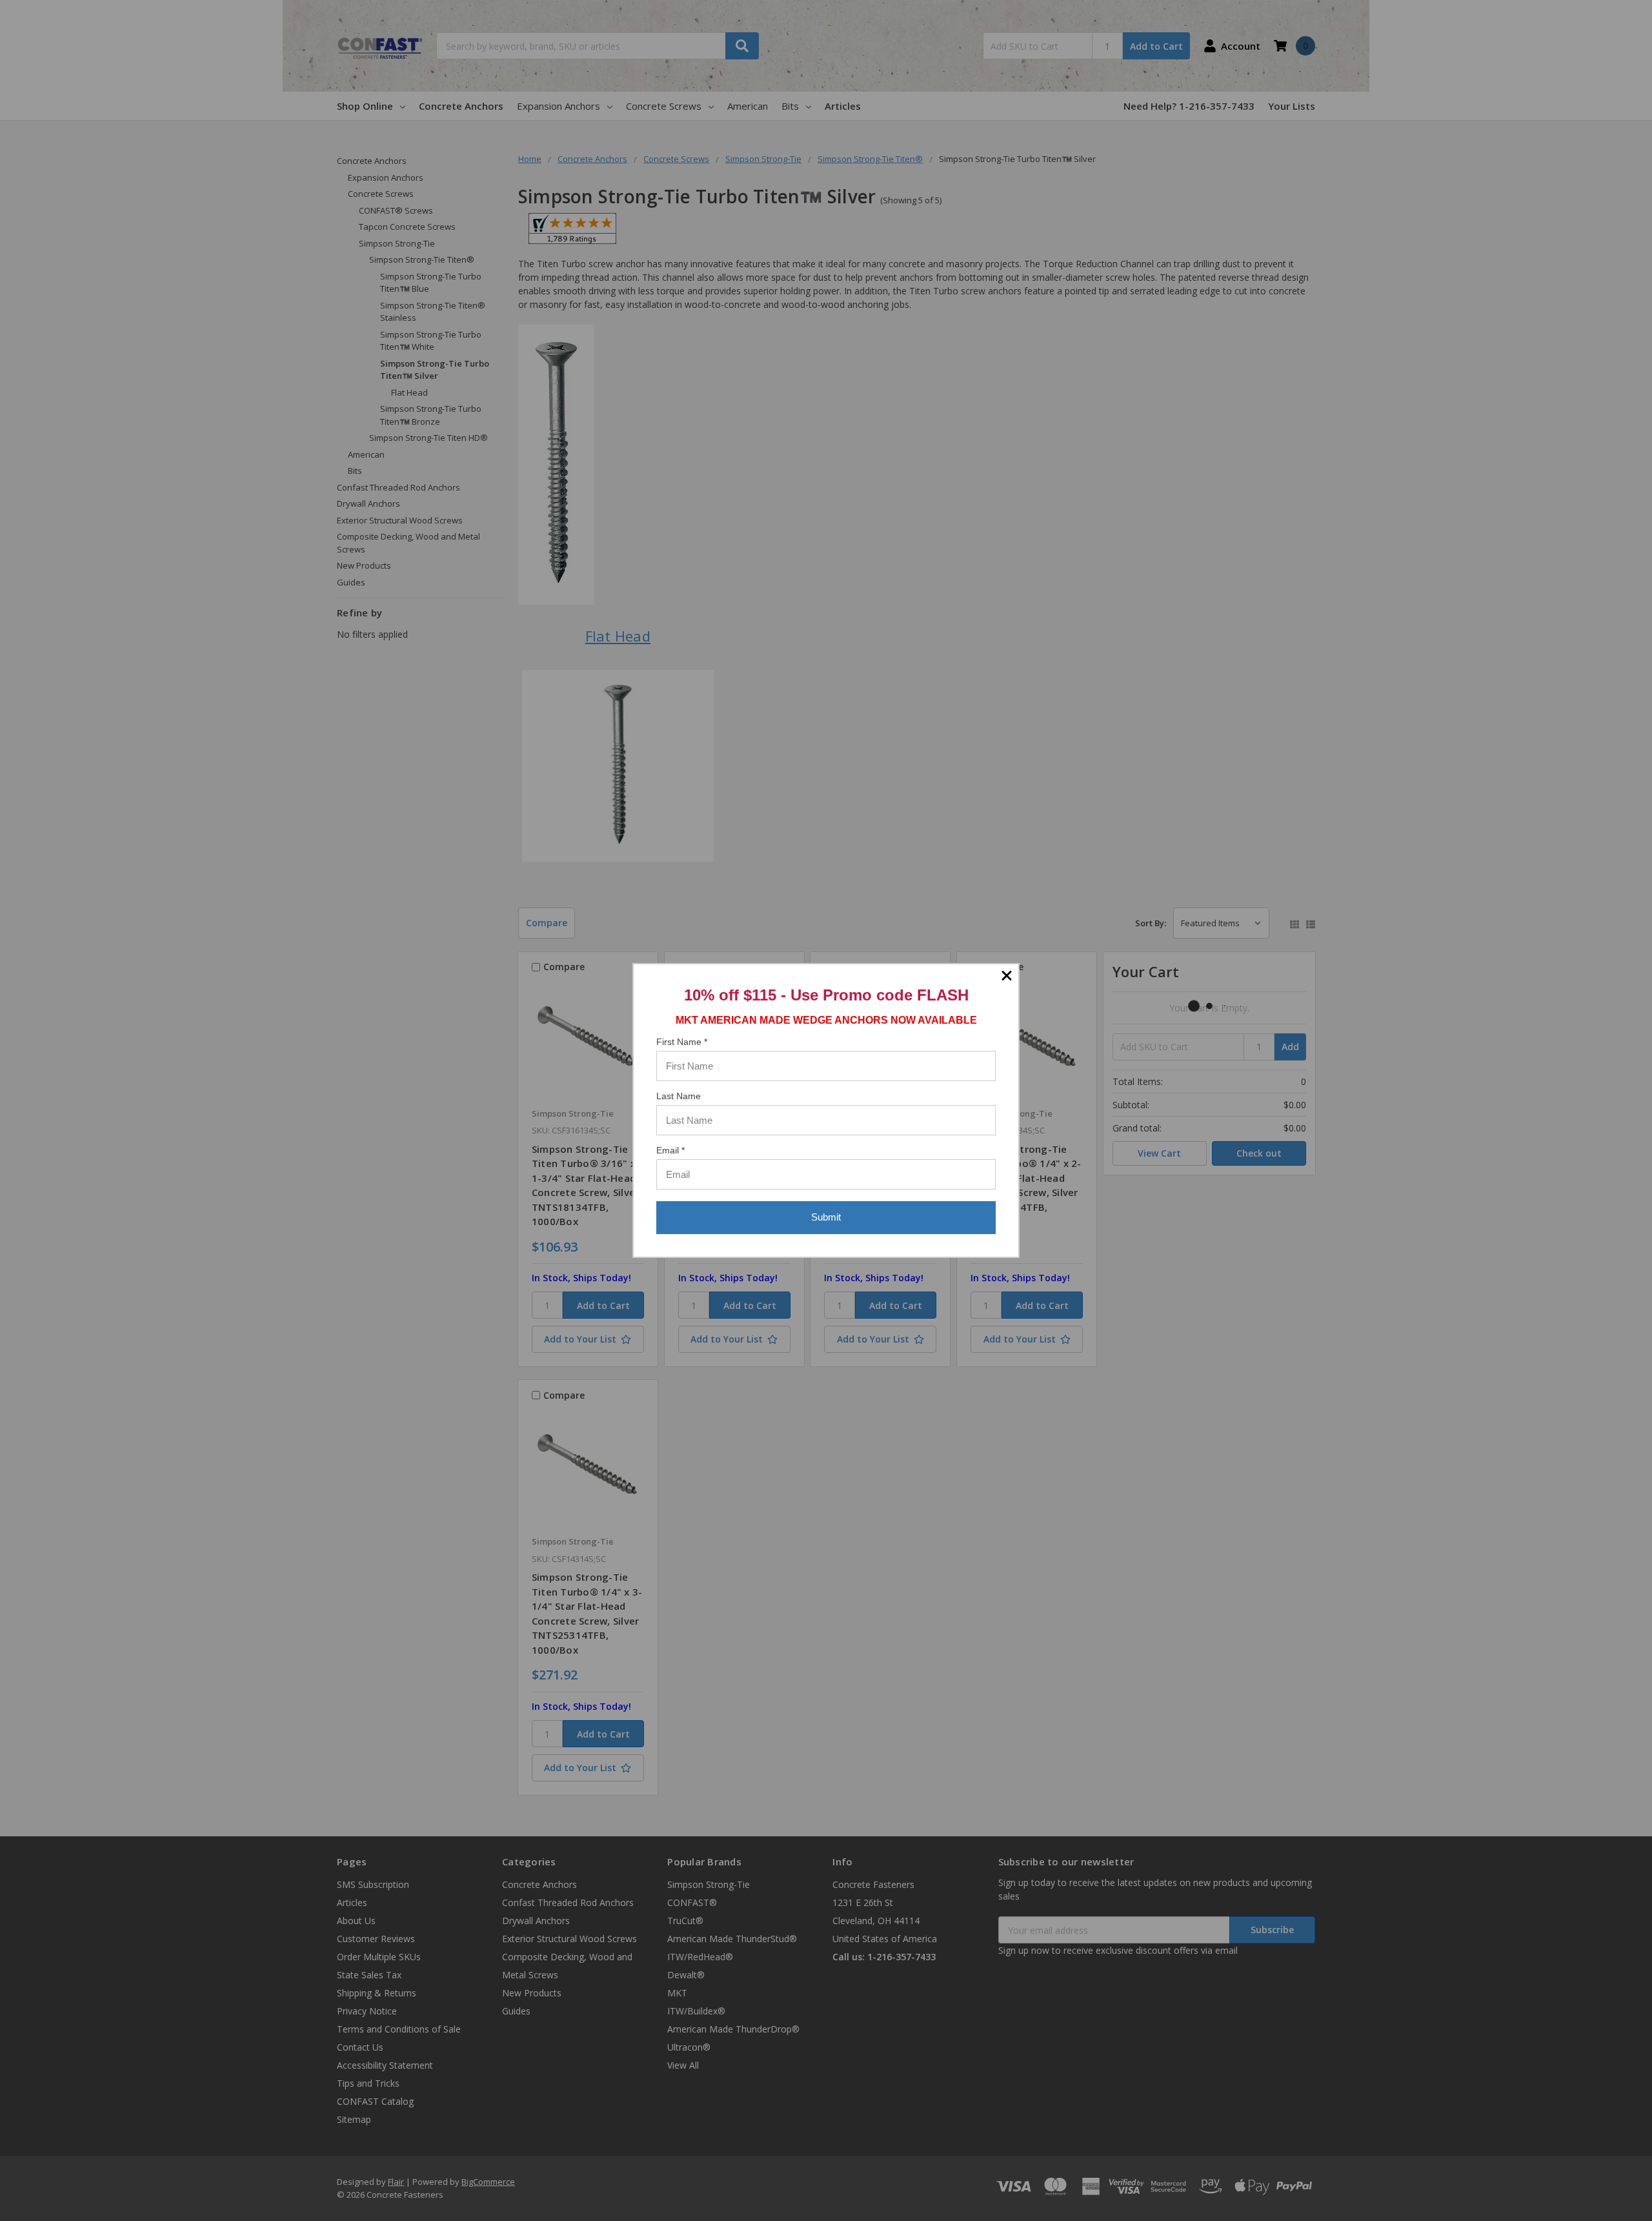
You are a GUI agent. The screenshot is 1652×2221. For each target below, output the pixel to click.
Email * (670, 1150)
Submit (826, 1217)
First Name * (682, 1042)
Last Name (679, 1096)
